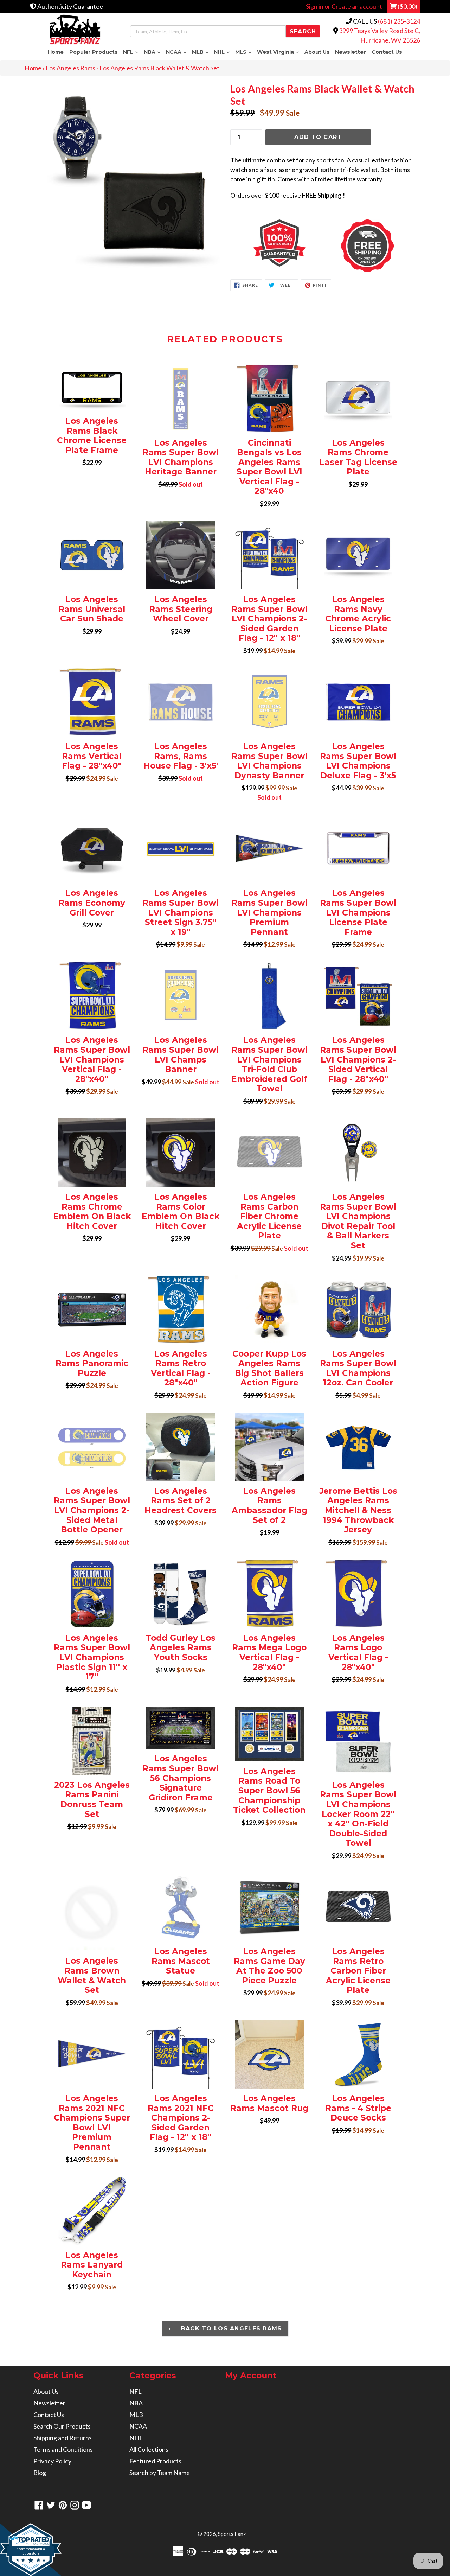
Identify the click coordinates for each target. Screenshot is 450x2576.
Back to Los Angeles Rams (230, 2329)
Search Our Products (62, 2426)
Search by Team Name (160, 2473)
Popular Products (94, 52)
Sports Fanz (232, 2534)
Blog (40, 2473)
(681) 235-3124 (399, 21)
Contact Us (387, 52)
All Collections (149, 2449)
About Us (317, 52)
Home (56, 52)
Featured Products (155, 2461)
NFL (132, 52)
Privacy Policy (52, 2461)
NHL (223, 52)
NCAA (178, 52)
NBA (153, 52)
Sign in (315, 6)
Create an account (357, 6)
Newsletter (351, 52)
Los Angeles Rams (70, 68)
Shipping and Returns (63, 2438)
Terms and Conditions (63, 2449)
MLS (245, 52)
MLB (202, 52)
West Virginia (279, 52)
